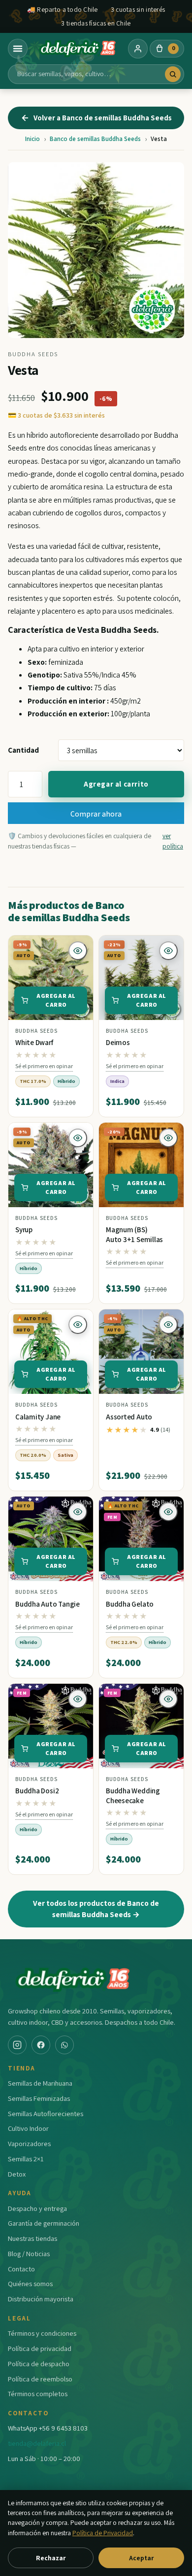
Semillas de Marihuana (40, 2083)
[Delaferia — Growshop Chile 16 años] (78, 49)
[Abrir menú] (18, 49)
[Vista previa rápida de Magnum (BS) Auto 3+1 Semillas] (168, 1138)
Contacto (21, 2269)
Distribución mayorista (41, 2299)
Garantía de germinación (44, 2223)
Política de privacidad (40, 2348)
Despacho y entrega (37, 2208)
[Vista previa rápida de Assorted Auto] (168, 1325)
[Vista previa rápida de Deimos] (168, 951)
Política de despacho (39, 2364)
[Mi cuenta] (138, 49)
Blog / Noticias (29, 2253)
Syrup (24, 1230)
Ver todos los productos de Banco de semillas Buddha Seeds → (96, 1909)
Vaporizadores (29, 2143)
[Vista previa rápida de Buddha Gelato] (168, 1512)
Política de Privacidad (103, 2533)
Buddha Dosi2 (37, 1791)
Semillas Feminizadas (39, 2098)
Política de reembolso (40, 2379)
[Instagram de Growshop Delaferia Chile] (17, 2045)
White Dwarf (34, 1042)
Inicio (32, 139)
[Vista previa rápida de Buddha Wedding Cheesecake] (168, 1699)
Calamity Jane (38, 1417)
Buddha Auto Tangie (48, 1604)
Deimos (118, 1042)
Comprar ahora (96, 814)
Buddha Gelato (130, 1604)
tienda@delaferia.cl (37, 2443)
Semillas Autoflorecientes (46, 2113)
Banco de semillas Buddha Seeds (95, 139)
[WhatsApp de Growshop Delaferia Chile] (64, 2045)
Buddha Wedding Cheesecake (133, 1796)
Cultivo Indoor (28, 2128)
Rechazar (51, 2558)
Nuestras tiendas (32, 2238)
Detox (17, 2174)
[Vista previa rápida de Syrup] (78, 1138)
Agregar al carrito (116, 784)
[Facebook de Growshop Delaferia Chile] (41, 2045)
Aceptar (141, 2558)
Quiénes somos (30, 2283)
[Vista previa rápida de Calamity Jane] (78, 1325)
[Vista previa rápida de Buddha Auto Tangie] (78, 1512)
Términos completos (38, 2393)
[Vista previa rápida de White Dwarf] (78, 951)
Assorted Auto (129, 1417)
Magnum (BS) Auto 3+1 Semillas (134, 1234)
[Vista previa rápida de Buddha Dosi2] (78, 1699)
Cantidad (23, 750)
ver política (173, 841)
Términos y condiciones (42, 2333)
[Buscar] (173, 74)
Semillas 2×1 (26, 2159)
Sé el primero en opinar (44, 1066)
